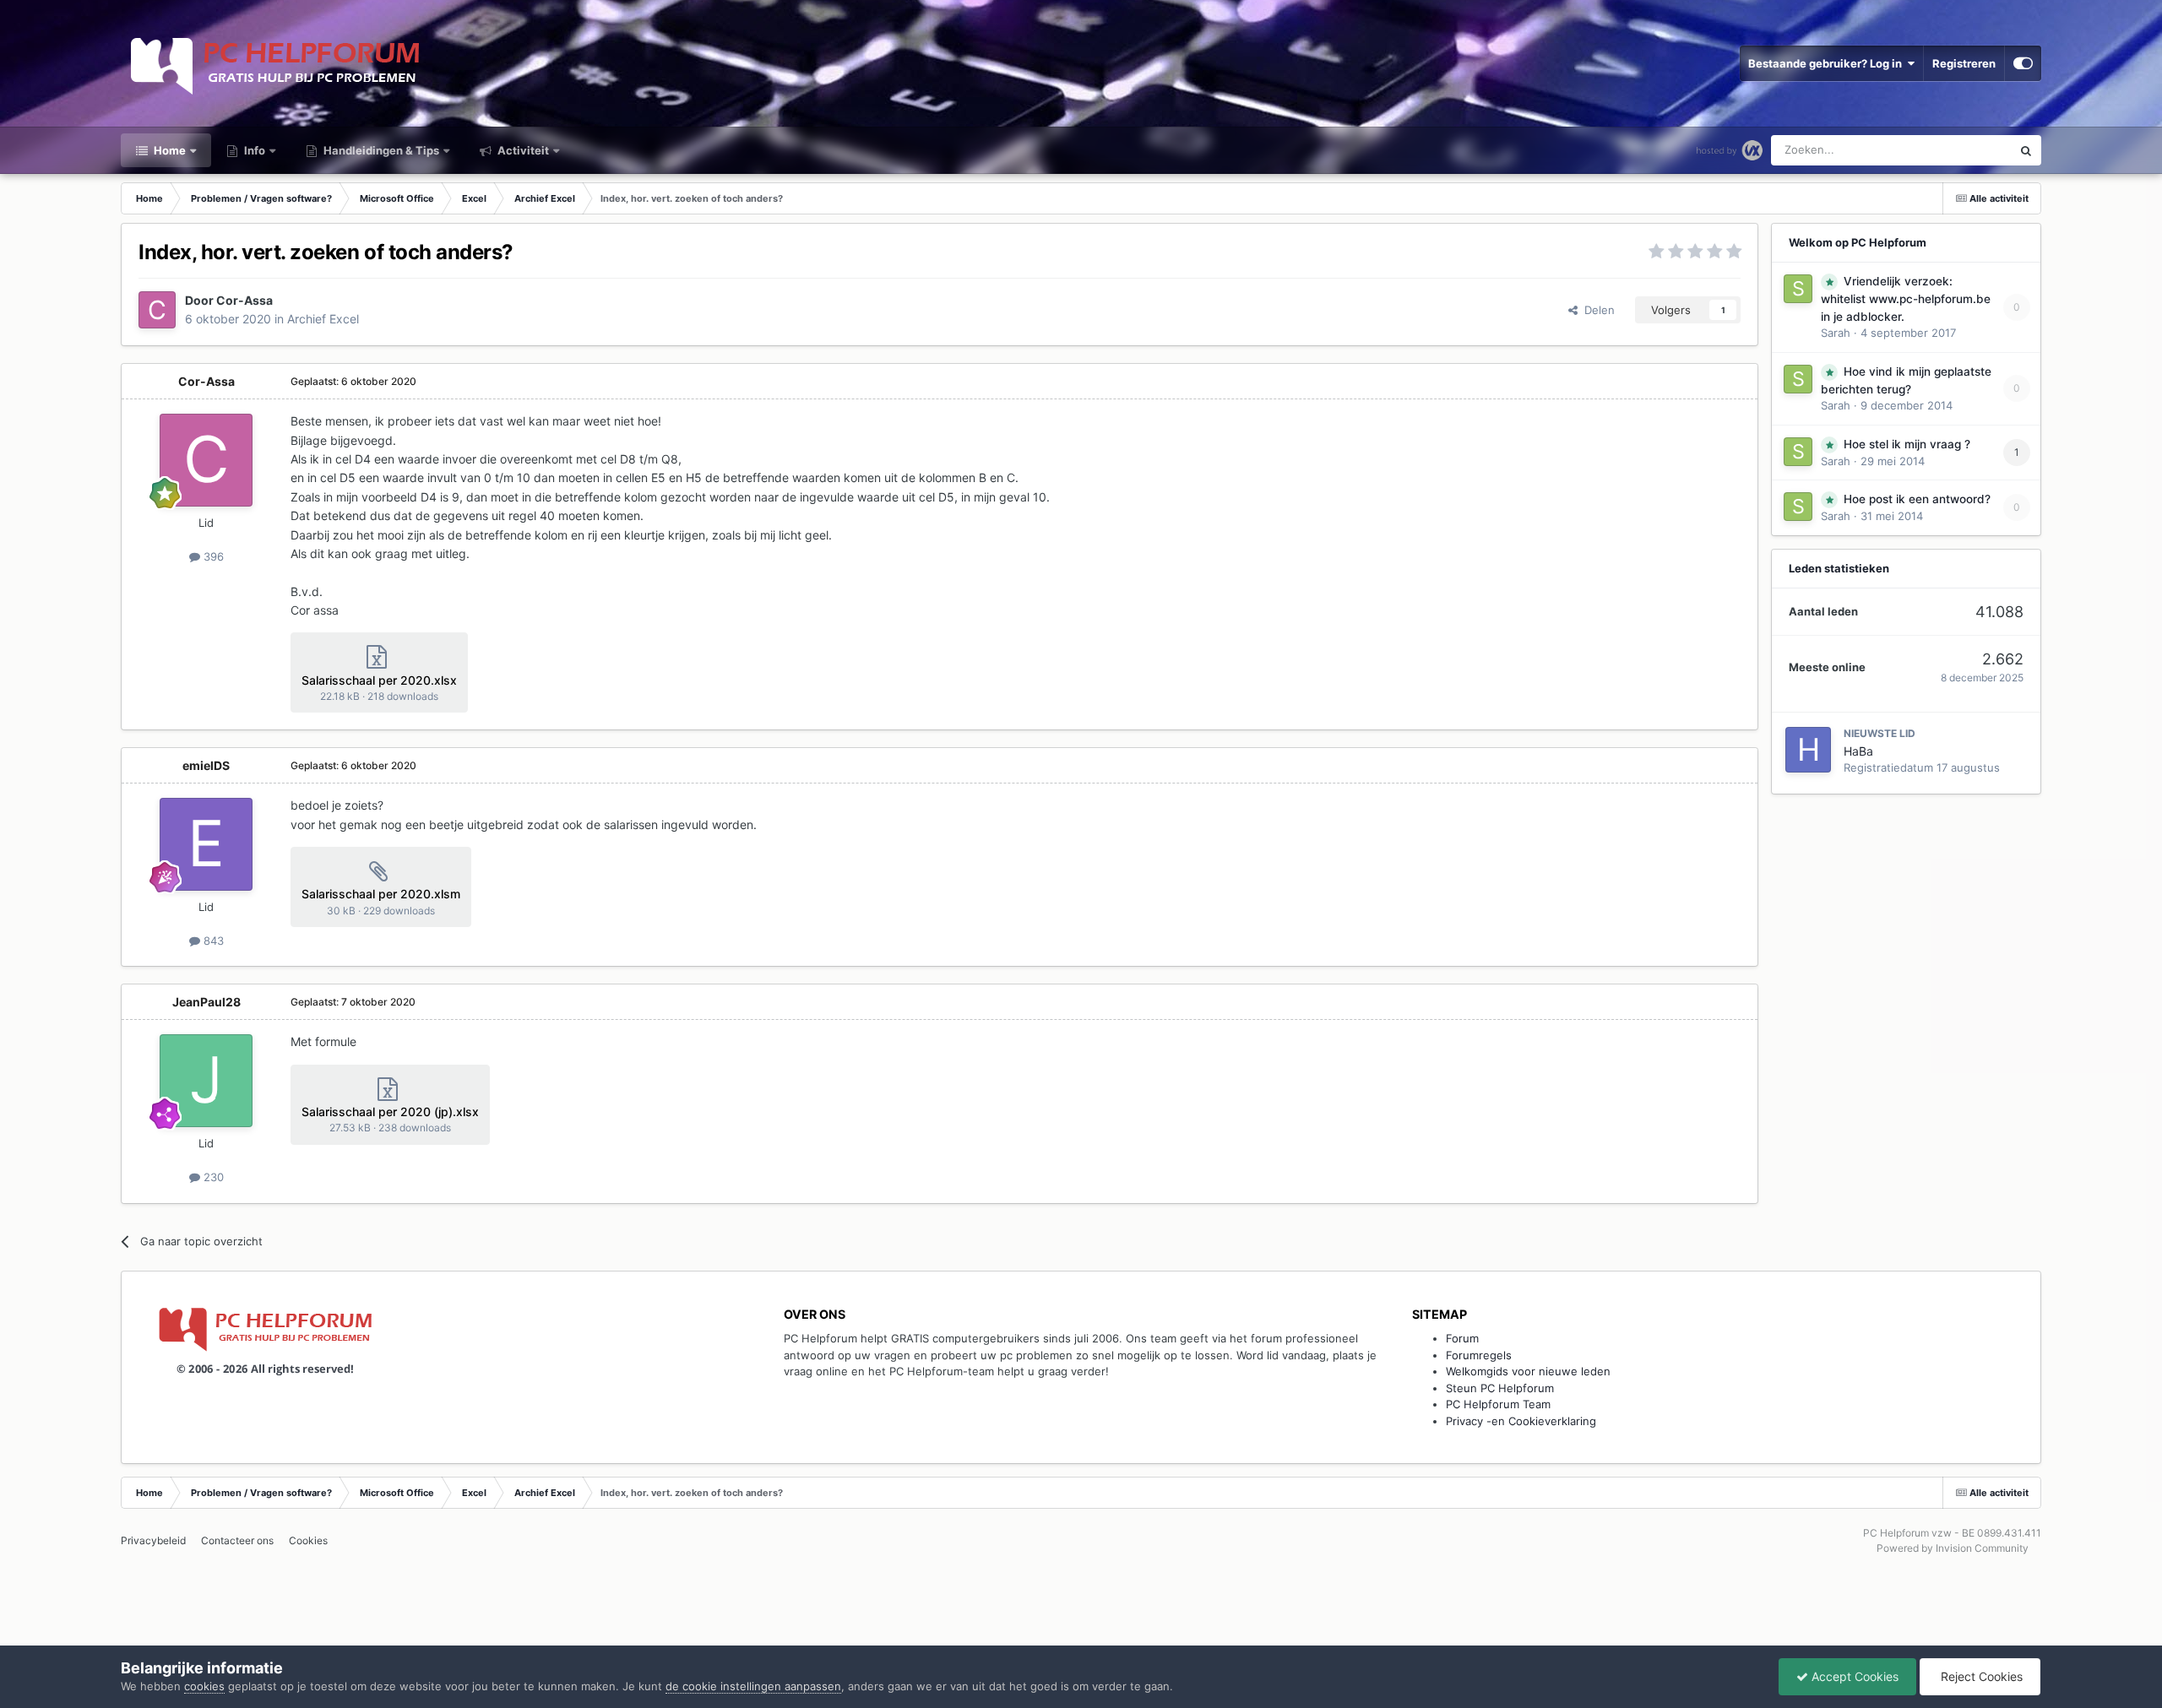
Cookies (308, 1540)
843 (212, 941)
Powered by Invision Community (1953, 1548)
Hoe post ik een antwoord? (1917, 499)
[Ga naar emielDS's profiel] (206, 844)
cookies (204, 1686)
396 (212, 556)
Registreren (1964, 63)
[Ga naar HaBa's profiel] (1808, 750)
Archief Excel (323, 319)
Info (253, 150)
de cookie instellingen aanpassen (753, 1686)
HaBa (1858, 751)
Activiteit (522, 150)
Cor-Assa (244, 300)
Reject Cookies (1980, 1676)
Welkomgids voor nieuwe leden (1528, 1371)
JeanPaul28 (206, 1002)
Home (168, 150)
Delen (1596, 310)
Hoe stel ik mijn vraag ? (1907, 444)
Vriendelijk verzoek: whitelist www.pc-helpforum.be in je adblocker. (1906, 299)
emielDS (206, 765)
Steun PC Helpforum (1500, 1388)
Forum (1462, 1338)
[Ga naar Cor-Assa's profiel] (157, 310)
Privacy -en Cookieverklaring (1521, 1421)
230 (212, 1177)
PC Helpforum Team (1498, 1404)
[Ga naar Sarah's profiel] (1798, 289)
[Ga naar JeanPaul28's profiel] (206, 1081)
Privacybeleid (153, 1540)
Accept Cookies (1853, 1676)
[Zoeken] (2026, 150)
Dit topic (1968, 150)
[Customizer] (2023, 63)
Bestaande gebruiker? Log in (1828, 63)
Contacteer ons (237, 1540)
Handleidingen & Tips (380, 150)
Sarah (1836, 333)
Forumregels (1479, 1355)
